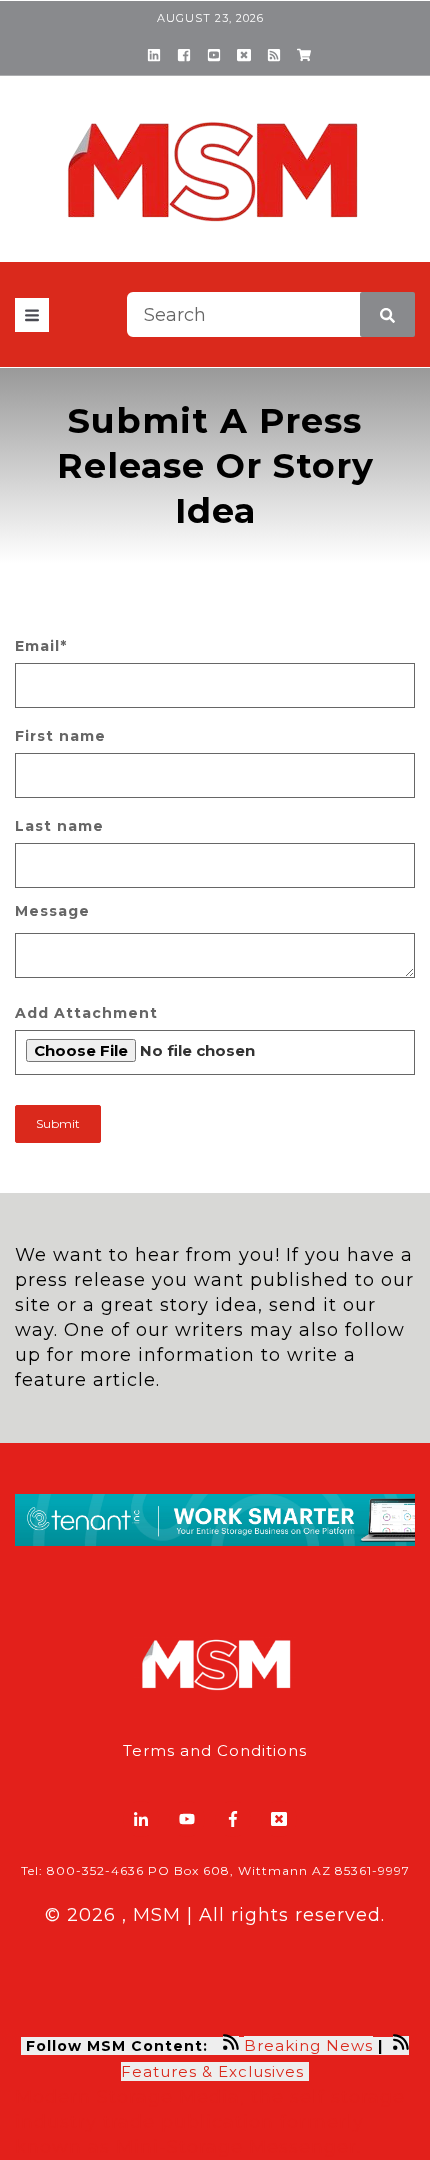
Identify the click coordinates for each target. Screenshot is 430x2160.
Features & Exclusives (215, 2071)
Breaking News (308, 2045)
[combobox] (271, 314)
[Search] (387, 314)
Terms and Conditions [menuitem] (215, 1750)
